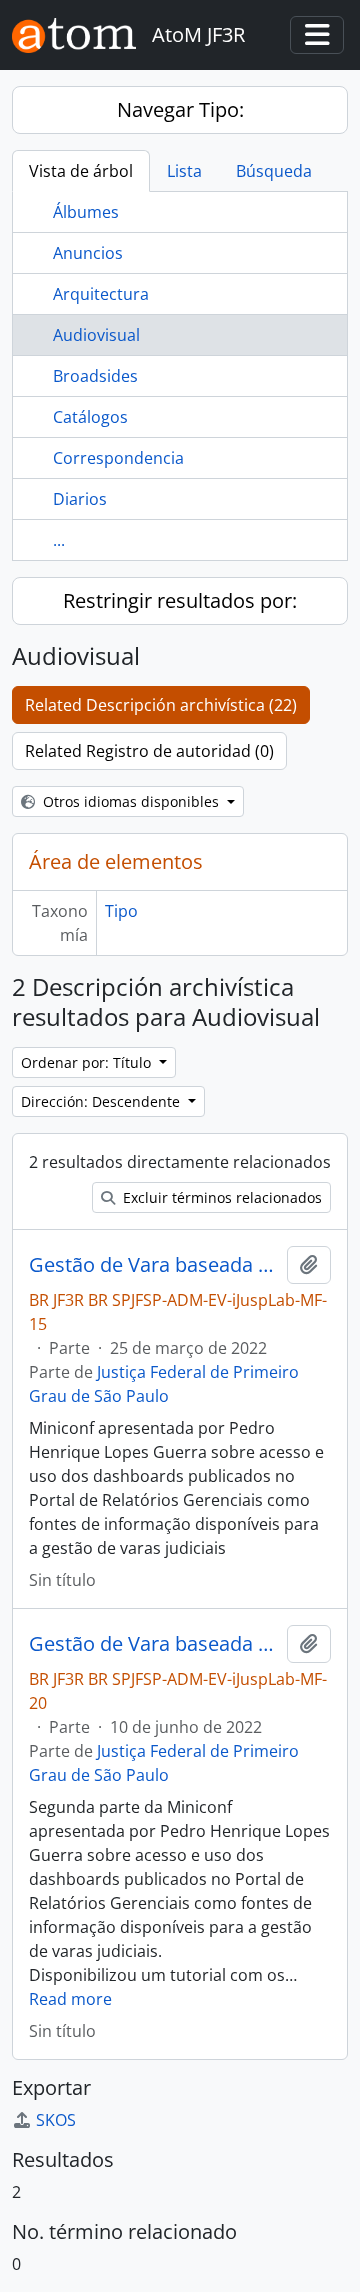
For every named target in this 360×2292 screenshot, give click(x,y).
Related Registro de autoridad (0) (149, 751)
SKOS (56, 2120)
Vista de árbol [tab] (81, 171)
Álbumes (86, 212)
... (59, 540)
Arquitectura (101, 294)
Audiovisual (96, 335)
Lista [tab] (184, 171)
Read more (70, 1999)
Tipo (121, 911)
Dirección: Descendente (102, 1101)
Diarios (80, 499)
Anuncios (88, 253)
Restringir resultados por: (180, 600)
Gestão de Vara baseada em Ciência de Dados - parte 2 (154, 1644)
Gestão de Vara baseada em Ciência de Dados (154, 1265)
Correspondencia (118, 458)
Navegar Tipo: (180, 109)
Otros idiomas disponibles (131, 801)
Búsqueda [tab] (274, 171)
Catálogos (90, 417)
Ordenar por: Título (88, 1062)
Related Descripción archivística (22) (161, 705)
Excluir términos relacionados (220, 1197)
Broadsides (95, 376)
